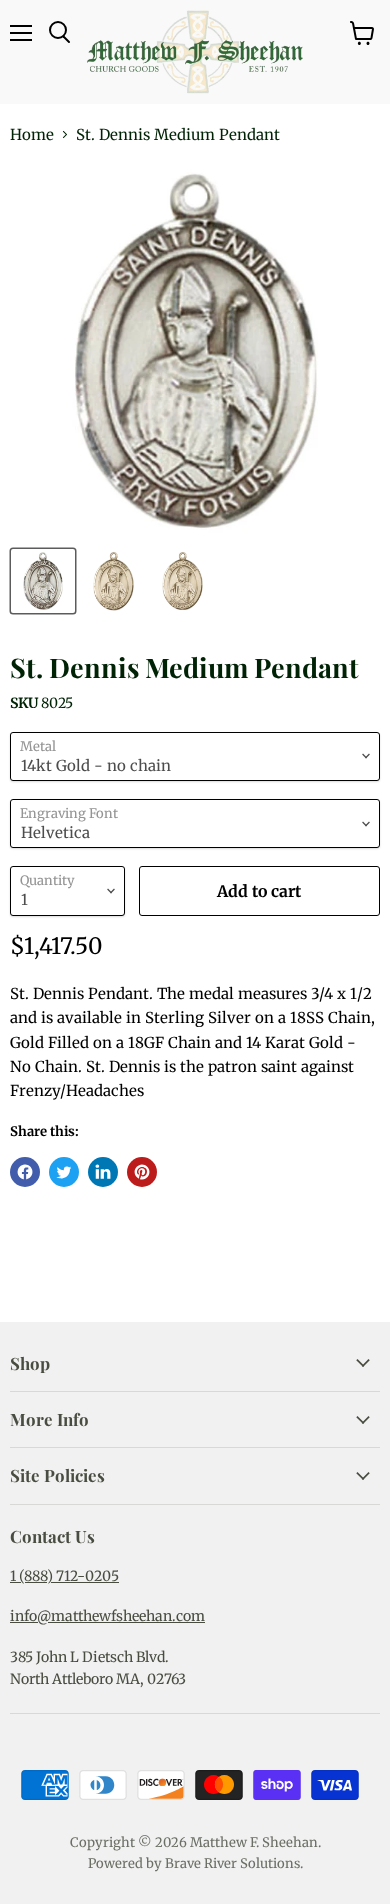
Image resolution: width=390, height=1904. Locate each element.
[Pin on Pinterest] (142, 1172)
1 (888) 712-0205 (64, 1576)
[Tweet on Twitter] (64, 1172)
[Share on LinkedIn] (103, 1172)
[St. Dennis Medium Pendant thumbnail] (43, 581)
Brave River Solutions (232, 1863)
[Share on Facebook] (25, 1172)
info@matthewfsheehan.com (107, 1616)
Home (32, 134)
